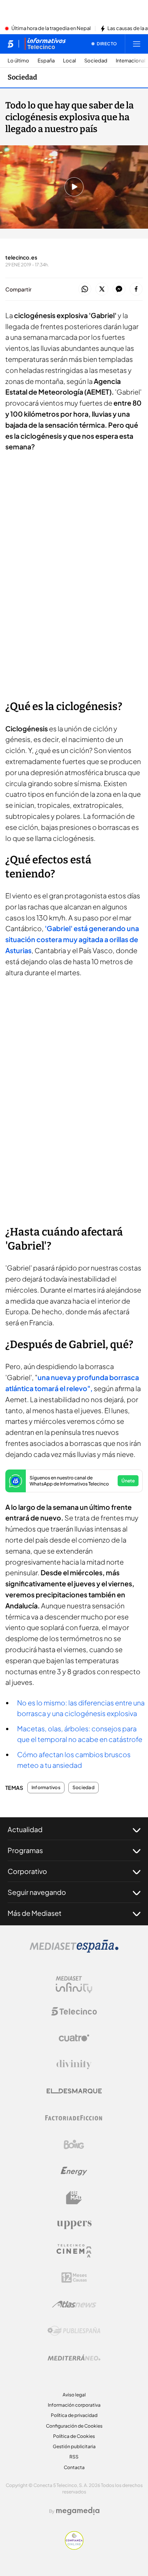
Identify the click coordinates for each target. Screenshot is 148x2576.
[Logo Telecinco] (74, 2011)
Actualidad (25, 1829)
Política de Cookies (74, 2436)
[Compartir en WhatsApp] (85, 289)
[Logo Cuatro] (74, 2038)
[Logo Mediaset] (74, 1950)
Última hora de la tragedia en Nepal (51, 29)
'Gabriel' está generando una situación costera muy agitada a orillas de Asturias (72, 939)
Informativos (46, 1788)
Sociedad (96, 61)
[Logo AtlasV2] (74, 2304)
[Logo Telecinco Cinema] (74, 2251)
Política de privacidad (74, 2415)
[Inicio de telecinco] (10, 44)
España (46, 61)
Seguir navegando (37, 1892)
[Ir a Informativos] (45, 44)
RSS (74, 2457)
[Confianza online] (74, 2547)
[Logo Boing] (74, 2145)
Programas (25, 1850)
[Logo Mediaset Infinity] (74, 1985)
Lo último (18, 61)
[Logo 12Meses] (74, 2277)
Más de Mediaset (35, 1913)
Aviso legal (74, 2395)
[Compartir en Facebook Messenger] (119, 289)
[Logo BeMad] (74, 2198)
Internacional (131, 61)
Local (69, 61)
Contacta (74, 2467)
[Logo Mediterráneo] (74, 2358)
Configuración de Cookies (74, 2426)
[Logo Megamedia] (78, 2511)
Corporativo (27, 1871)
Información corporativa (74, 2405)
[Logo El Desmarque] (74, 2091)
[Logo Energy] (74, 2171)
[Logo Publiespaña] (74, 2331)
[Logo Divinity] (74, 2065)
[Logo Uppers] (74, 2224)
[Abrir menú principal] (137, 44)
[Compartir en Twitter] (102, 289)
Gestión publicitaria (74, 2446)
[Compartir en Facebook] (136, 289)
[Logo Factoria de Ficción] (74, 2118)
